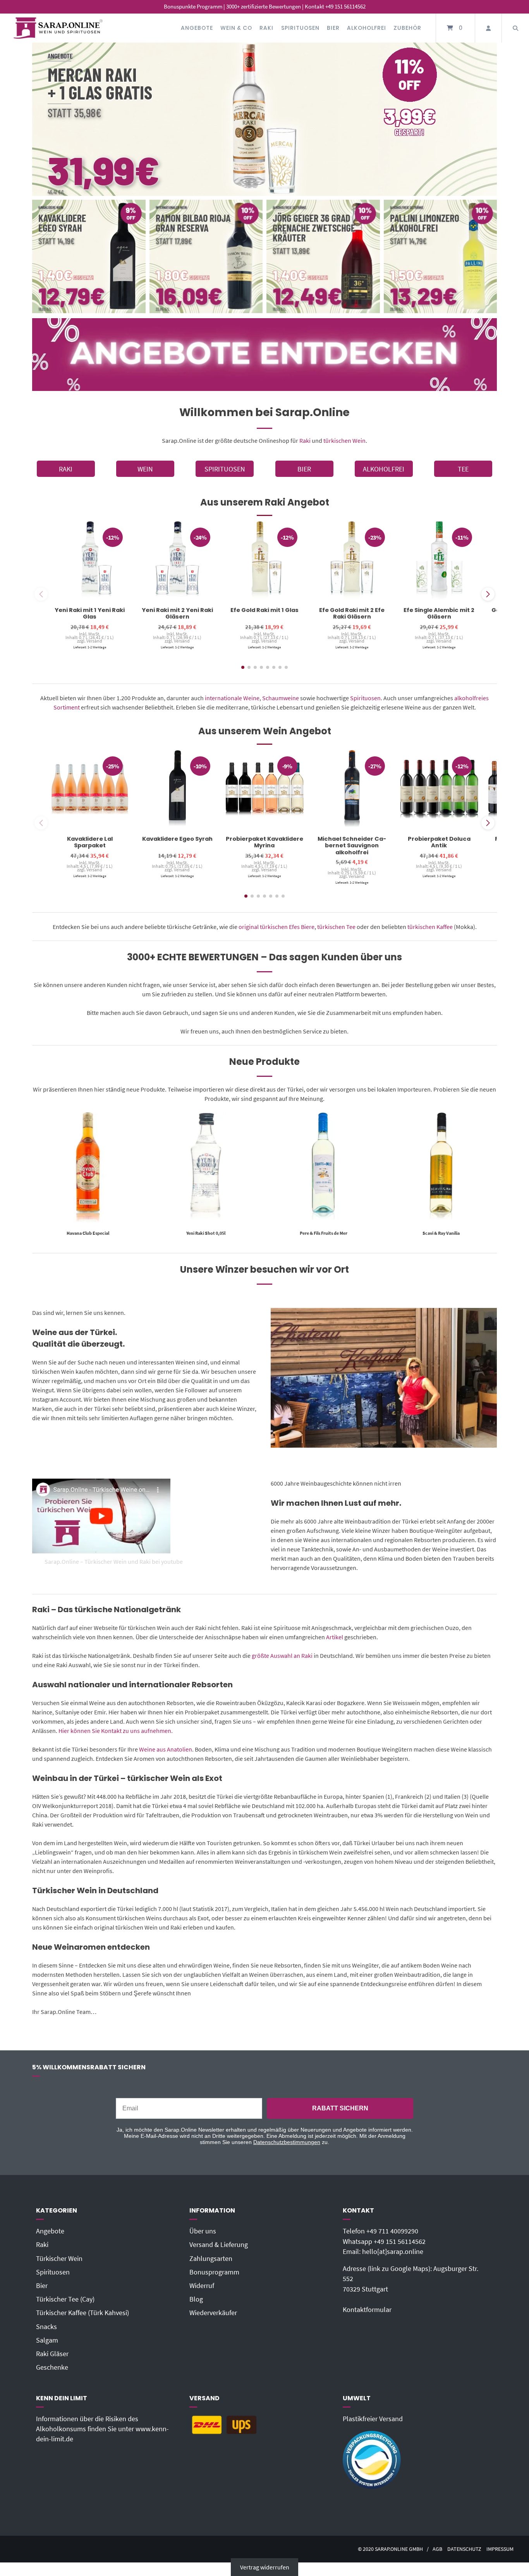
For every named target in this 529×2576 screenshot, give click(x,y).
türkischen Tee (336, 927)
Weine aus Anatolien (166, 1749)
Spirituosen (300, 28)
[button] (488, 594)
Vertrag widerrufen (265, 2567)
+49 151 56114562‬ (400, 2242)
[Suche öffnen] (515, 28)
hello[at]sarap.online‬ (393, 2252)
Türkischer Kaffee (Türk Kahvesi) (82, 2313)
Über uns (203, 2231)
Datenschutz (464, 2549)
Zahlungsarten (211, 2259)
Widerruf (202, 2286)
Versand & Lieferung (219, 2245)
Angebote (197, 28)
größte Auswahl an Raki (282, 1656)
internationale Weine (232, 698)
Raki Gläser (52, 2354)
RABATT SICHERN (340, 2108)
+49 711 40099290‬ (392, 2231)
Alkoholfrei (367, 28)
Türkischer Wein (59, 2259)
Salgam (47, 2340)
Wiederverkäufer (213, 2313)
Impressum (500, 2549)
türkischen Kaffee (430, 927)
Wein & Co (236, 28)
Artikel (335, 1637)
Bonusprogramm (214, 2272)
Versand (94, 641)
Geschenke (52, 2367)
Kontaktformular (367, 2310)
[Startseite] (58, 28)
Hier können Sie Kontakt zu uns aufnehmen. (116, 1731)
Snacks (46, 2327)
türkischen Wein (344, 440)
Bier (333, 28)
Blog (196, 2299)
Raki (266, 28)
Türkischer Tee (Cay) (65, 2299)
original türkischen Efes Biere (277, 927)
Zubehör (407, 28)
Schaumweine (281, 698)
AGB (437, 2549)
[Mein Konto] (488, 28)
